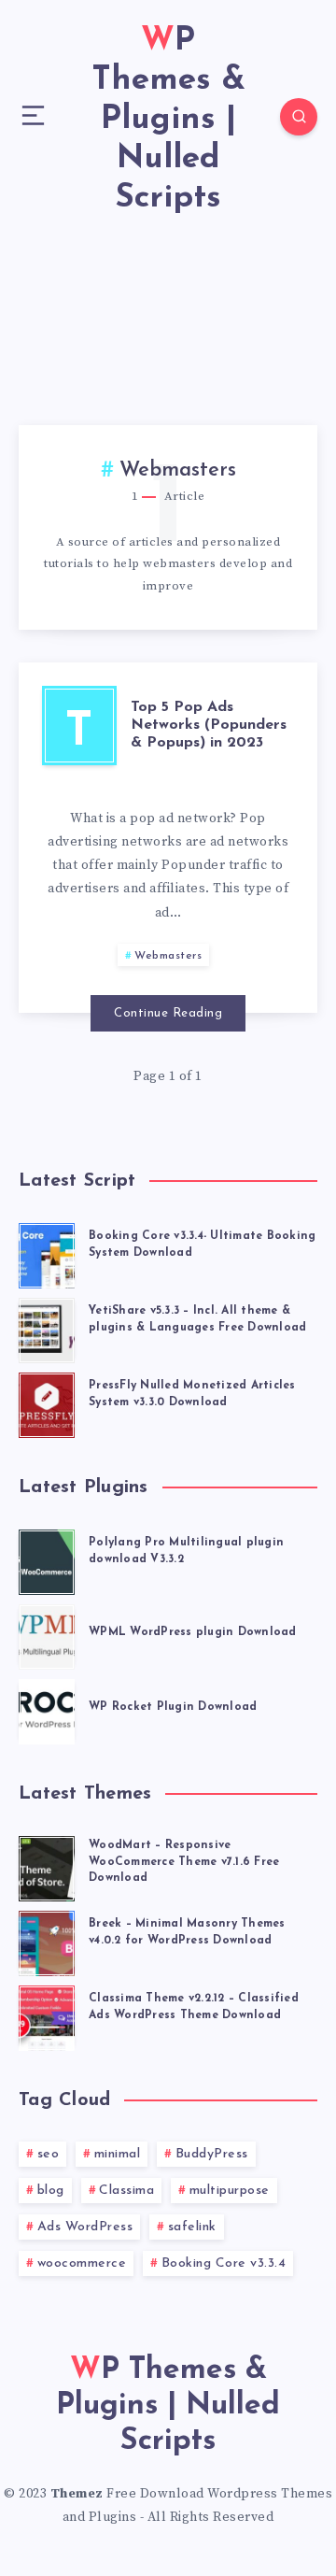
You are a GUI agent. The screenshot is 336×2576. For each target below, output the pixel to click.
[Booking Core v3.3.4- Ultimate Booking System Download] (47, 1253)
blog (51, 2191)
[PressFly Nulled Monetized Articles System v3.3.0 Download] (47, 1402)
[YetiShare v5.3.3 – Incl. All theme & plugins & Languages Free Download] (47, 1328)
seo (49, 2154)
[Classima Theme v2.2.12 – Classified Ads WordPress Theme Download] (47, 2015)
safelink (192, 2227)
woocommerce (82, 2263)
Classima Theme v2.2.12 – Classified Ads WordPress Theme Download (194, 2007)
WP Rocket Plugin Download (173, 1707)
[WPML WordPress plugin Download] (47, 1634)
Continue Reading (168, 1013)
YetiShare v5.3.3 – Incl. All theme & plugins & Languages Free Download (197, 1319)
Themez (77, 2494)
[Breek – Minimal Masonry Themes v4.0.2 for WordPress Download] (47, 1941)
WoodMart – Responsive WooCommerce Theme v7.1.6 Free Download (184, 1862)
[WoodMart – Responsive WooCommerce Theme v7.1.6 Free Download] (47, 1866)
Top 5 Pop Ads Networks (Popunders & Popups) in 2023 (209, 725)
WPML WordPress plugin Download (193, 1632)
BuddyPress (212, 2154)
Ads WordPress (85, 2227)
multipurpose (230, 2191)
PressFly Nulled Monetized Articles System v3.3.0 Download (192, 1394)
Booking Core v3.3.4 (224, 2263)
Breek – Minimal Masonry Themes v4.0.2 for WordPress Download (187, 1932)
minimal (118, 2154)
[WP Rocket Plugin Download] (47, 1709)
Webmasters (168, 956)
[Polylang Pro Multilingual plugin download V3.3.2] (47, 1559)
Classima (126, 2191)
